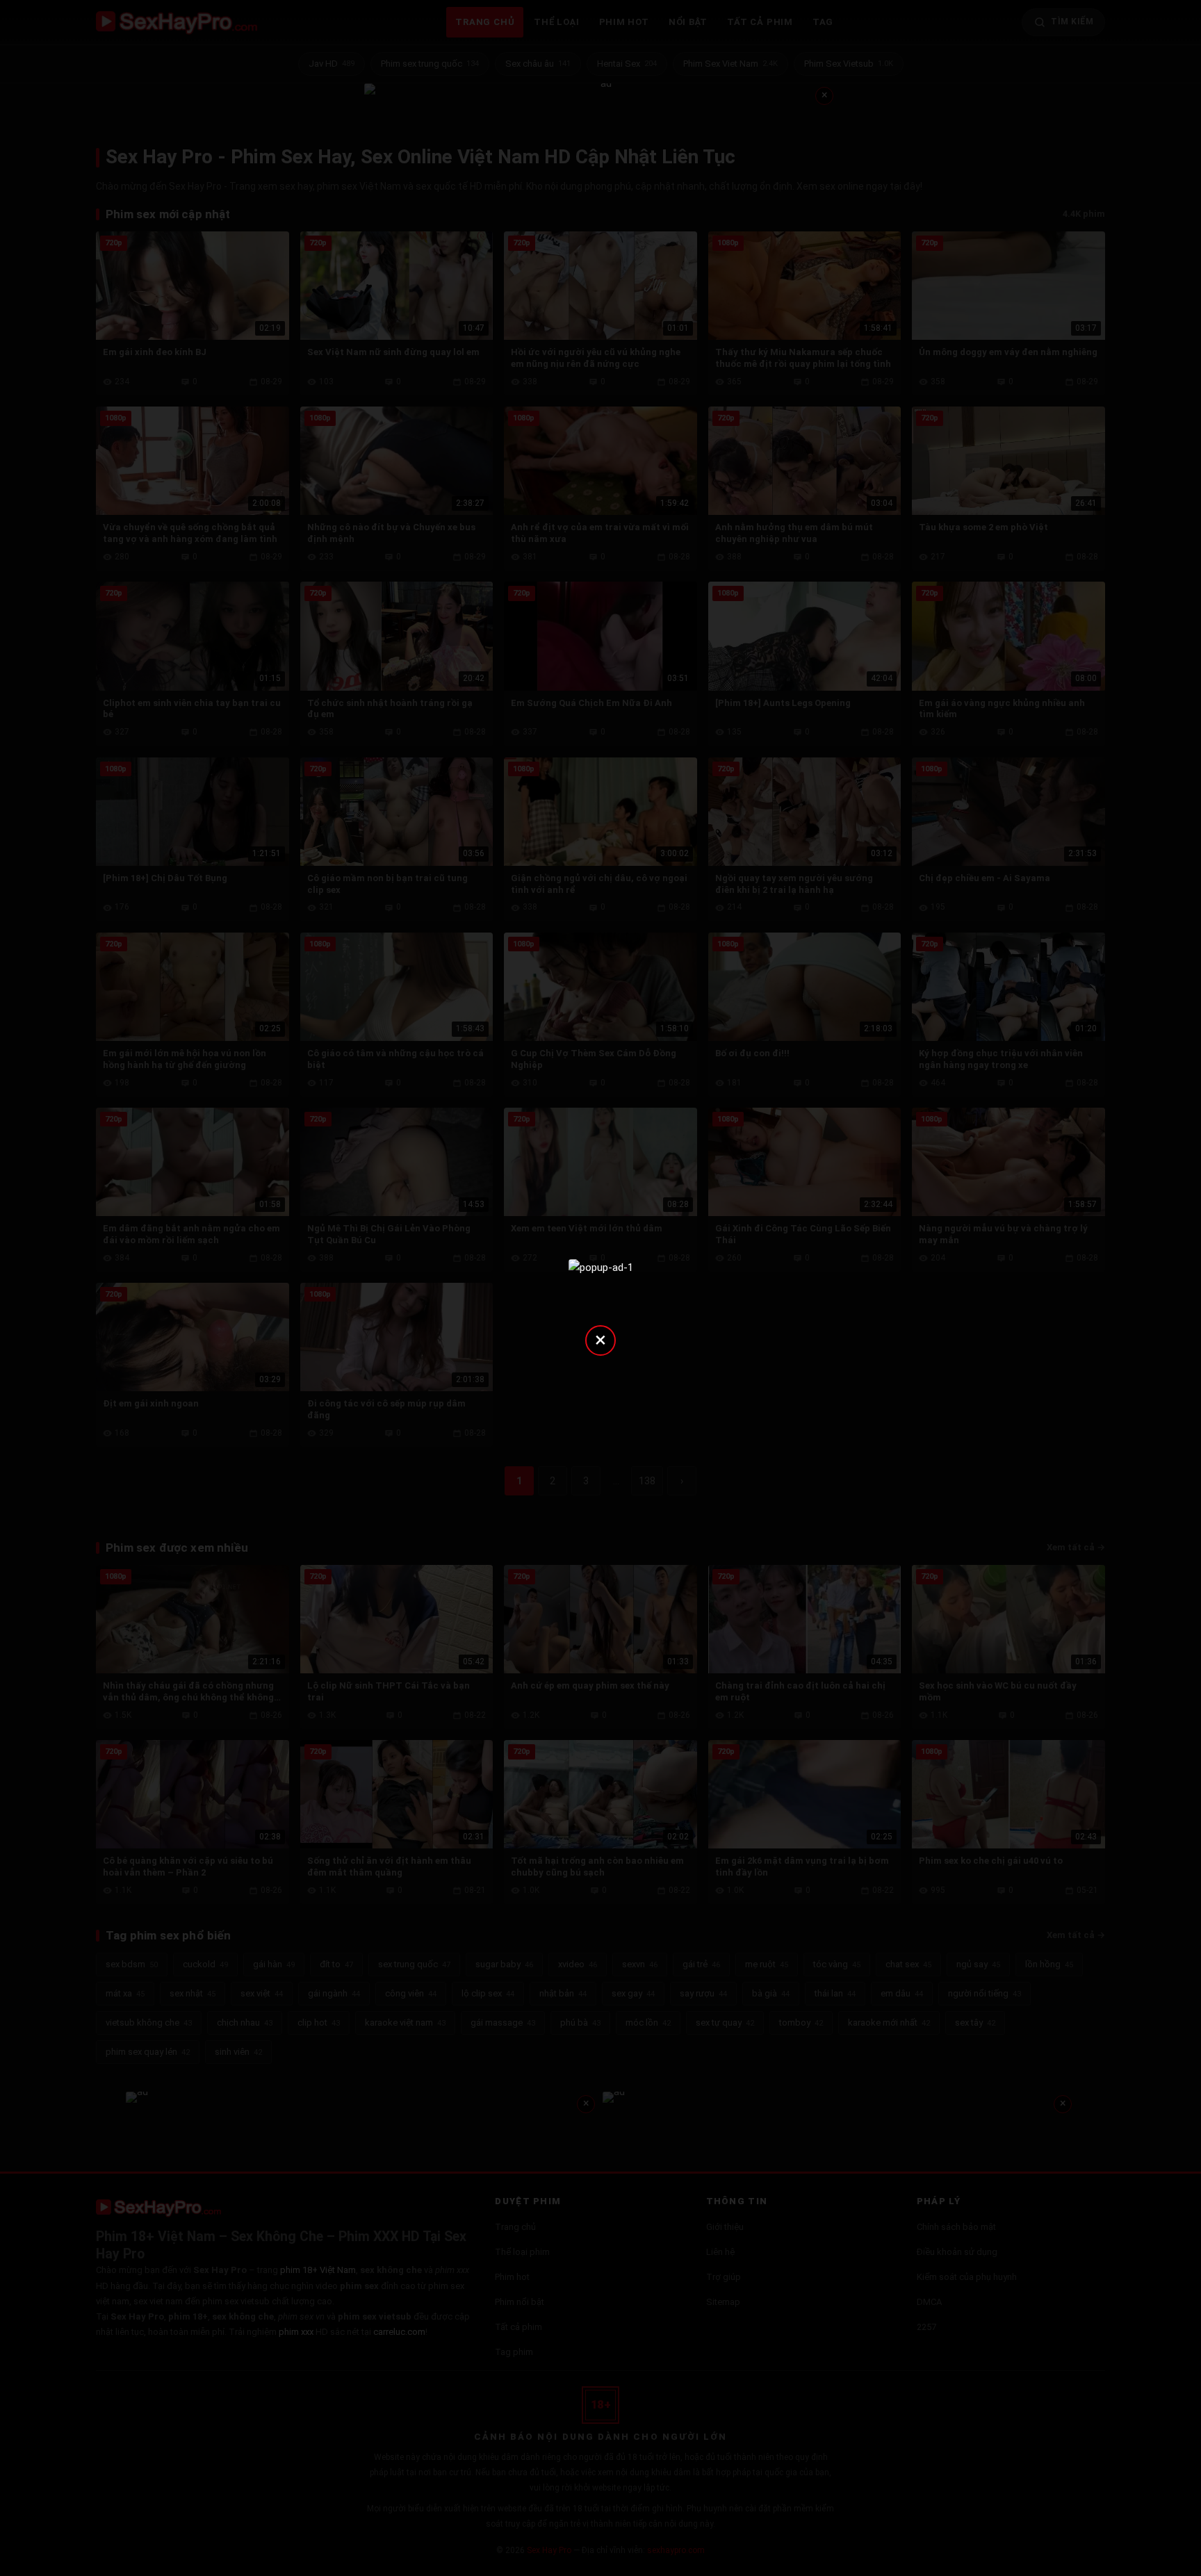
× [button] (600, 1339)
